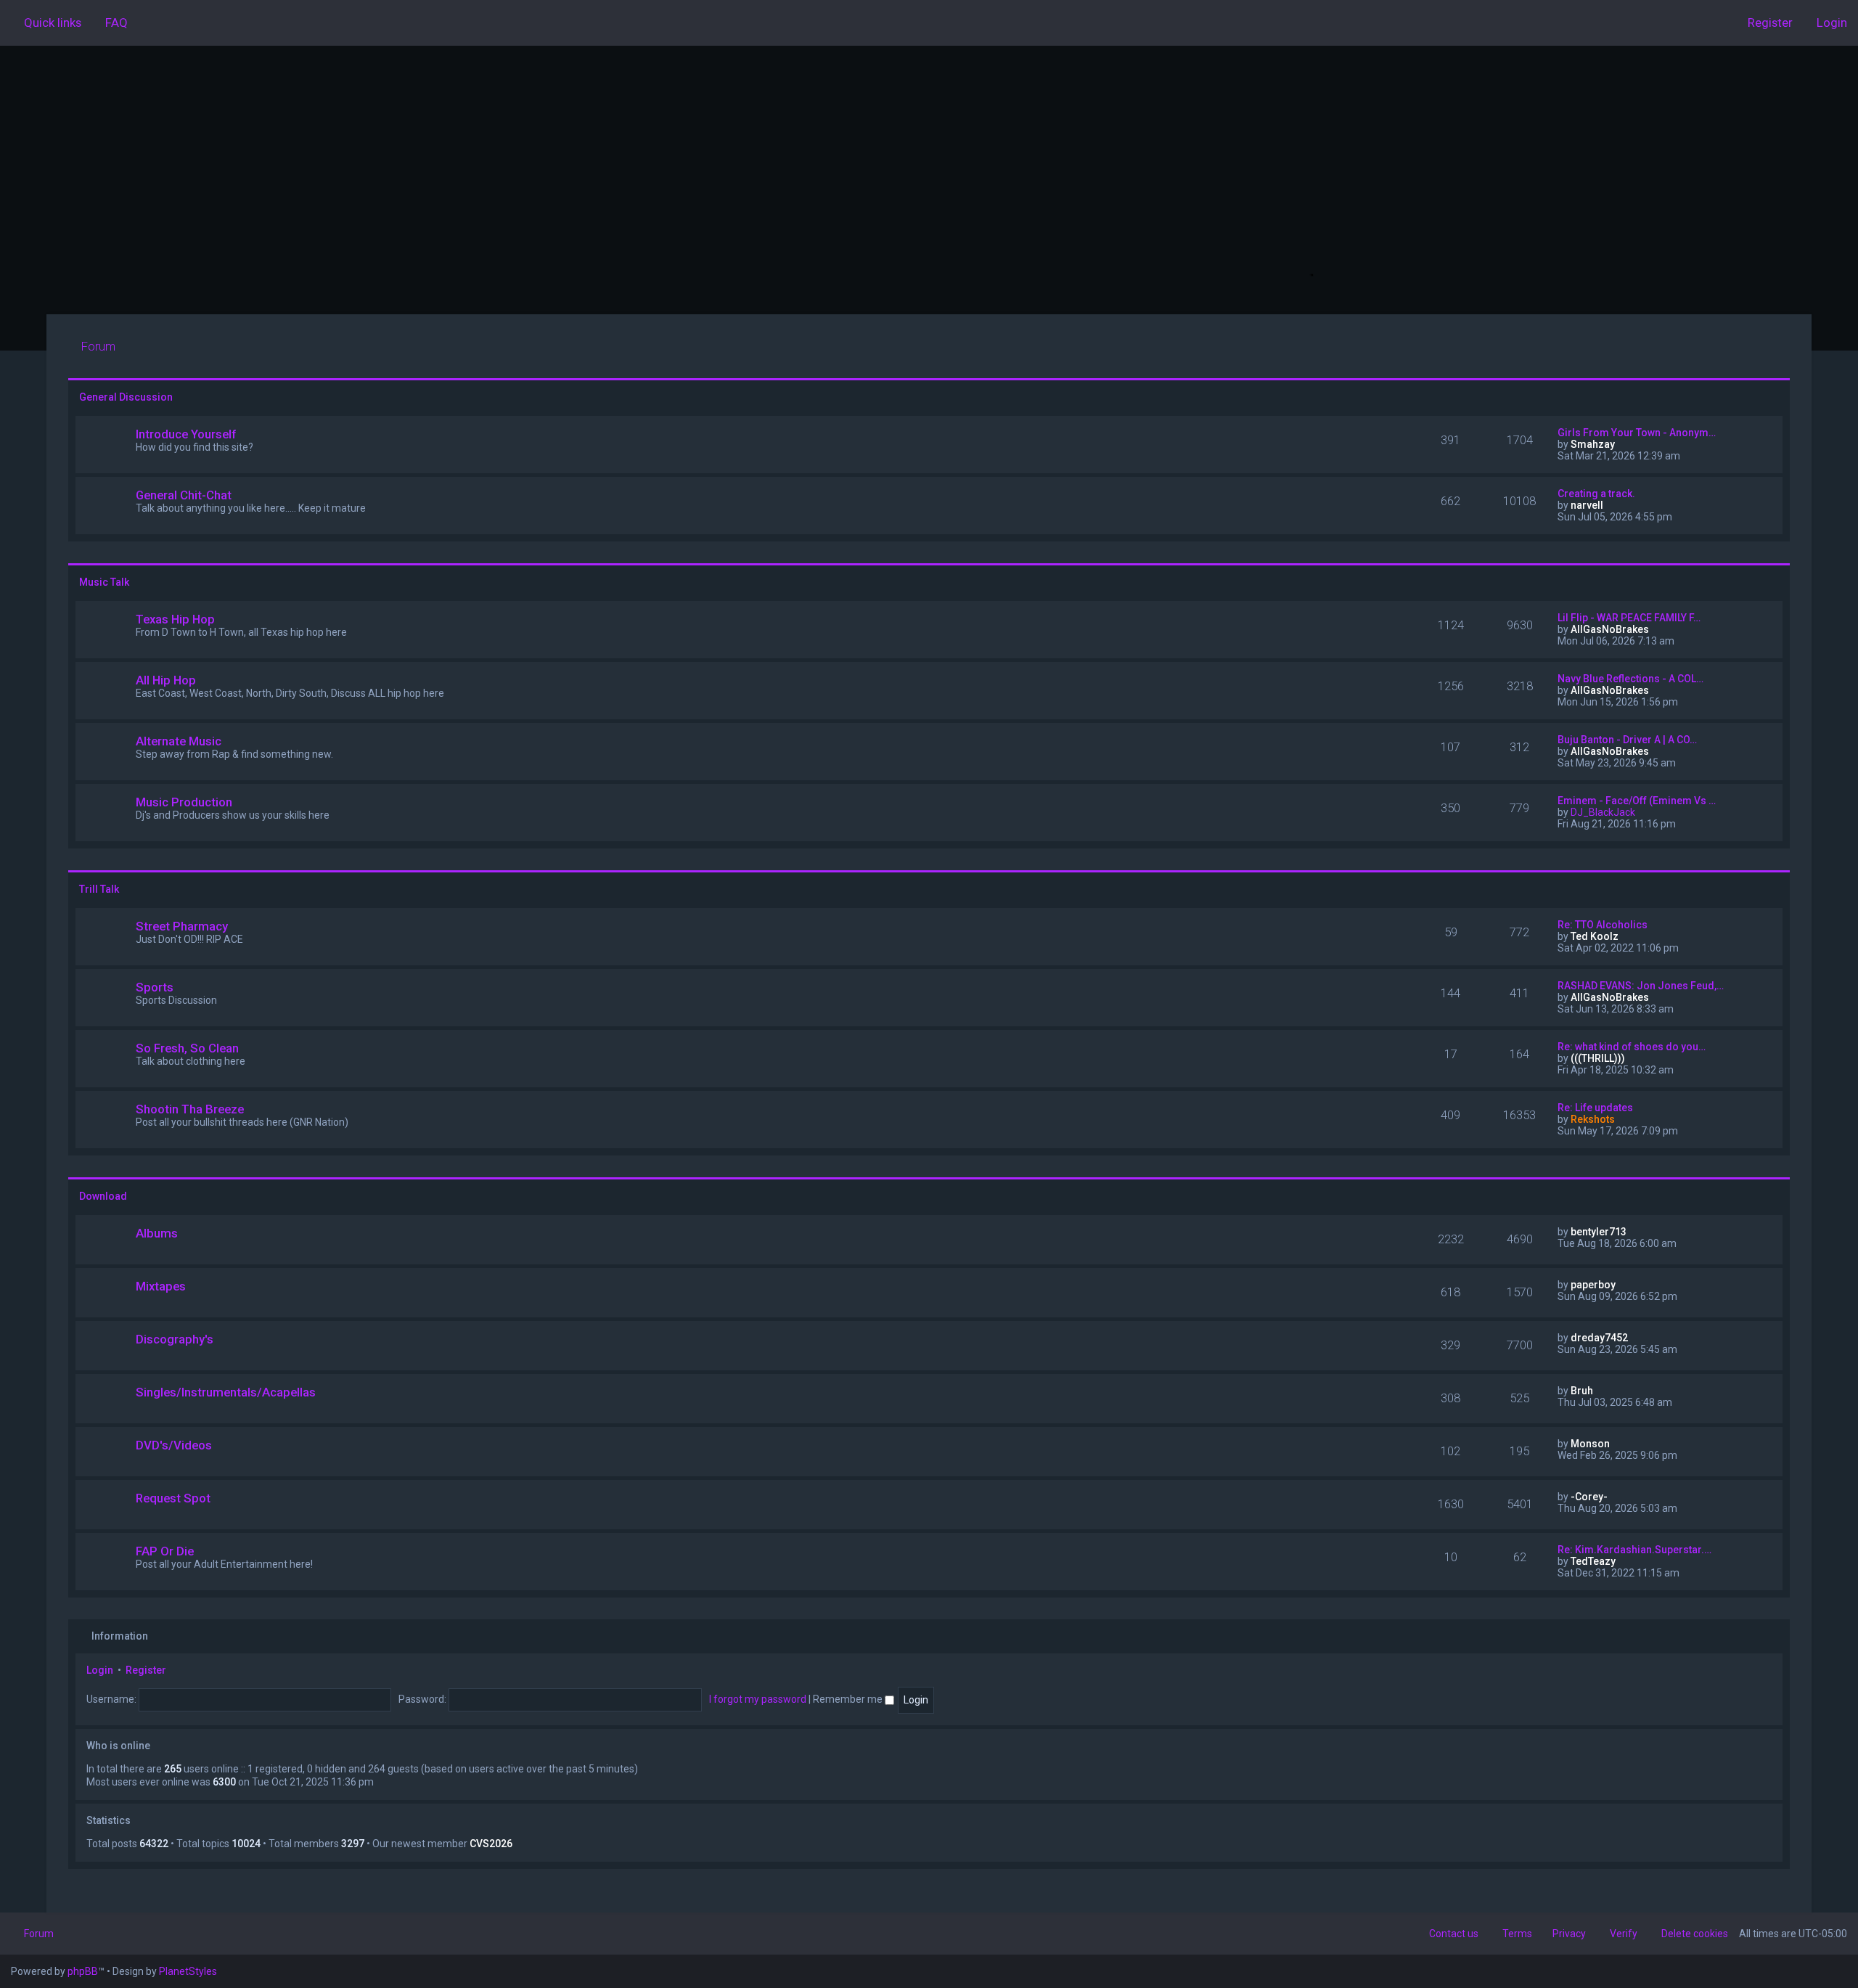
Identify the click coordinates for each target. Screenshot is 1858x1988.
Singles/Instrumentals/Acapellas (226, 1392)
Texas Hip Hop (175, 619)
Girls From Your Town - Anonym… (1637, 433)
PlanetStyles (188, 1971)
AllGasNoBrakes (1610, 629)
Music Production (184, 802)
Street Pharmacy (182, 926)
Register (146, 1670)
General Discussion (126, 397)
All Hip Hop (166, 680)
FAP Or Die (165, 1551)
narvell (1587, 505)
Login (100, 1670)
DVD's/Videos (174, 1445)
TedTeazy (1593, 1561)
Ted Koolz (1595, 936)
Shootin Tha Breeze (190, 1109)
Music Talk (104, 582)
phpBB (83, 1971)
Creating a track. (1596, 494)
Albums (157, 1233)
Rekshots (1593, 1119)
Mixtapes (161, 1286)
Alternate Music (179, 741)
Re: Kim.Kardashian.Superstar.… (1634, 1550)
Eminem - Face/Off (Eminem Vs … (1637, 801)
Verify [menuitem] (1624, 1934)
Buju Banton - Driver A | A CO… (1627, 740)
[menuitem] (110, 23)
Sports (155, 987)
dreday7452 (1599, 1338)
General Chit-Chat (184, 495)
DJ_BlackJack (1603, 812)
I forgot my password (758, 1699)
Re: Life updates (1595, 1108)
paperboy (1593, 1285)
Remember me (849, 1699)
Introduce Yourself (186, 434)
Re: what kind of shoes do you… (1632, 1047)
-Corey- (1589, 1497)
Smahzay (1593, 444)
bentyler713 (1599, 1232)
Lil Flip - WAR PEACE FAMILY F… (1629, 618)
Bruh (1582, 1391)
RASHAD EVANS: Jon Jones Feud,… (1641, 986)
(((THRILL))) (1598, 1058)
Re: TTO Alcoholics (1603, 925)
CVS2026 (491, 1844)
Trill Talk (99, 889)
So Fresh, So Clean (187, 1048)
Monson (1590, 1444)
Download (103, 1196)
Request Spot (173, 1498)
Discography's (175, 1339)
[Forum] (929, 180)
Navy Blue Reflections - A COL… (1630, 679)
